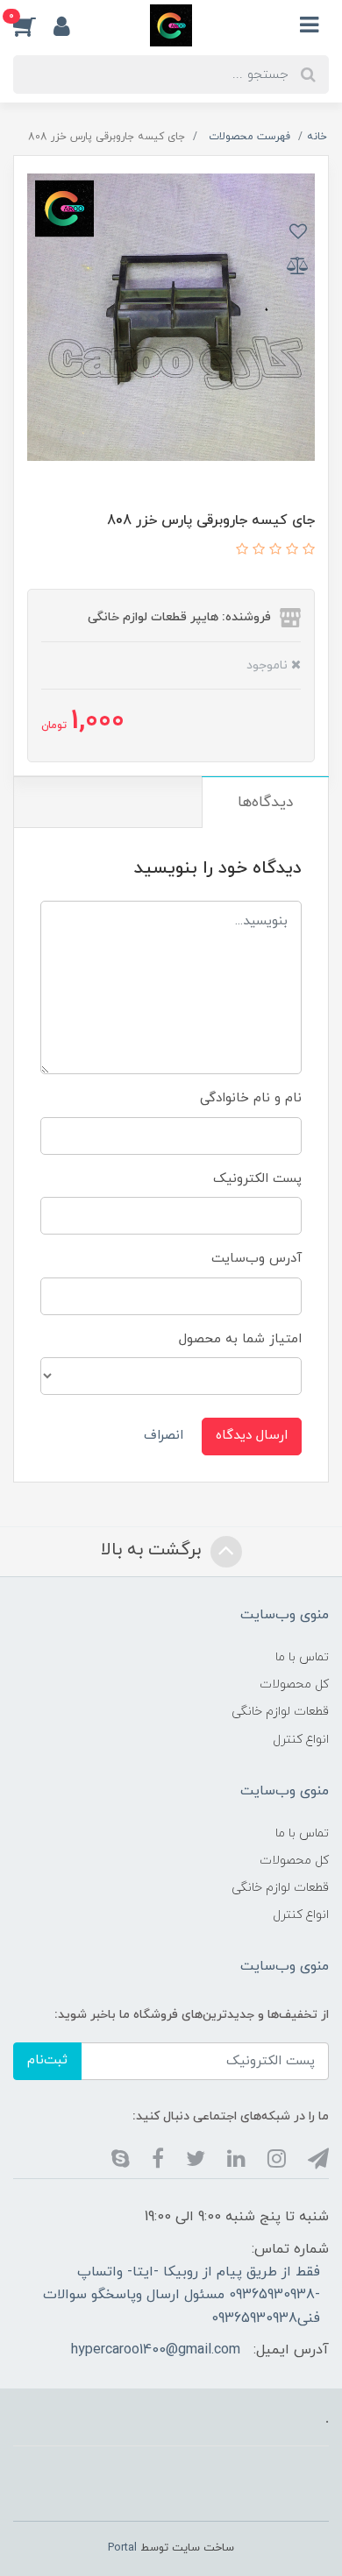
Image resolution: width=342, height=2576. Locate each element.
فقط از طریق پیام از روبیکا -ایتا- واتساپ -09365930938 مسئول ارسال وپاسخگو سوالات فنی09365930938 (182, 2295)
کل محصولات (294, 1684)
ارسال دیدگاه (252, 1436)
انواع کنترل (301, 1740)
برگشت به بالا (153, 1550)
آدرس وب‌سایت (256, 1259)
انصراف (164, 1436)
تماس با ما (302, 1657)
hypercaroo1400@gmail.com (156, 2350)
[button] (33, 25)
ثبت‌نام (47, 2060)
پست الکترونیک (257, 1179)
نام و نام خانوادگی (251, 1098)
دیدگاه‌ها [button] (265, 803)
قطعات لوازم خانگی (280, 1712)
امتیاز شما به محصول (240, 1339)
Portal (122, 2548)
